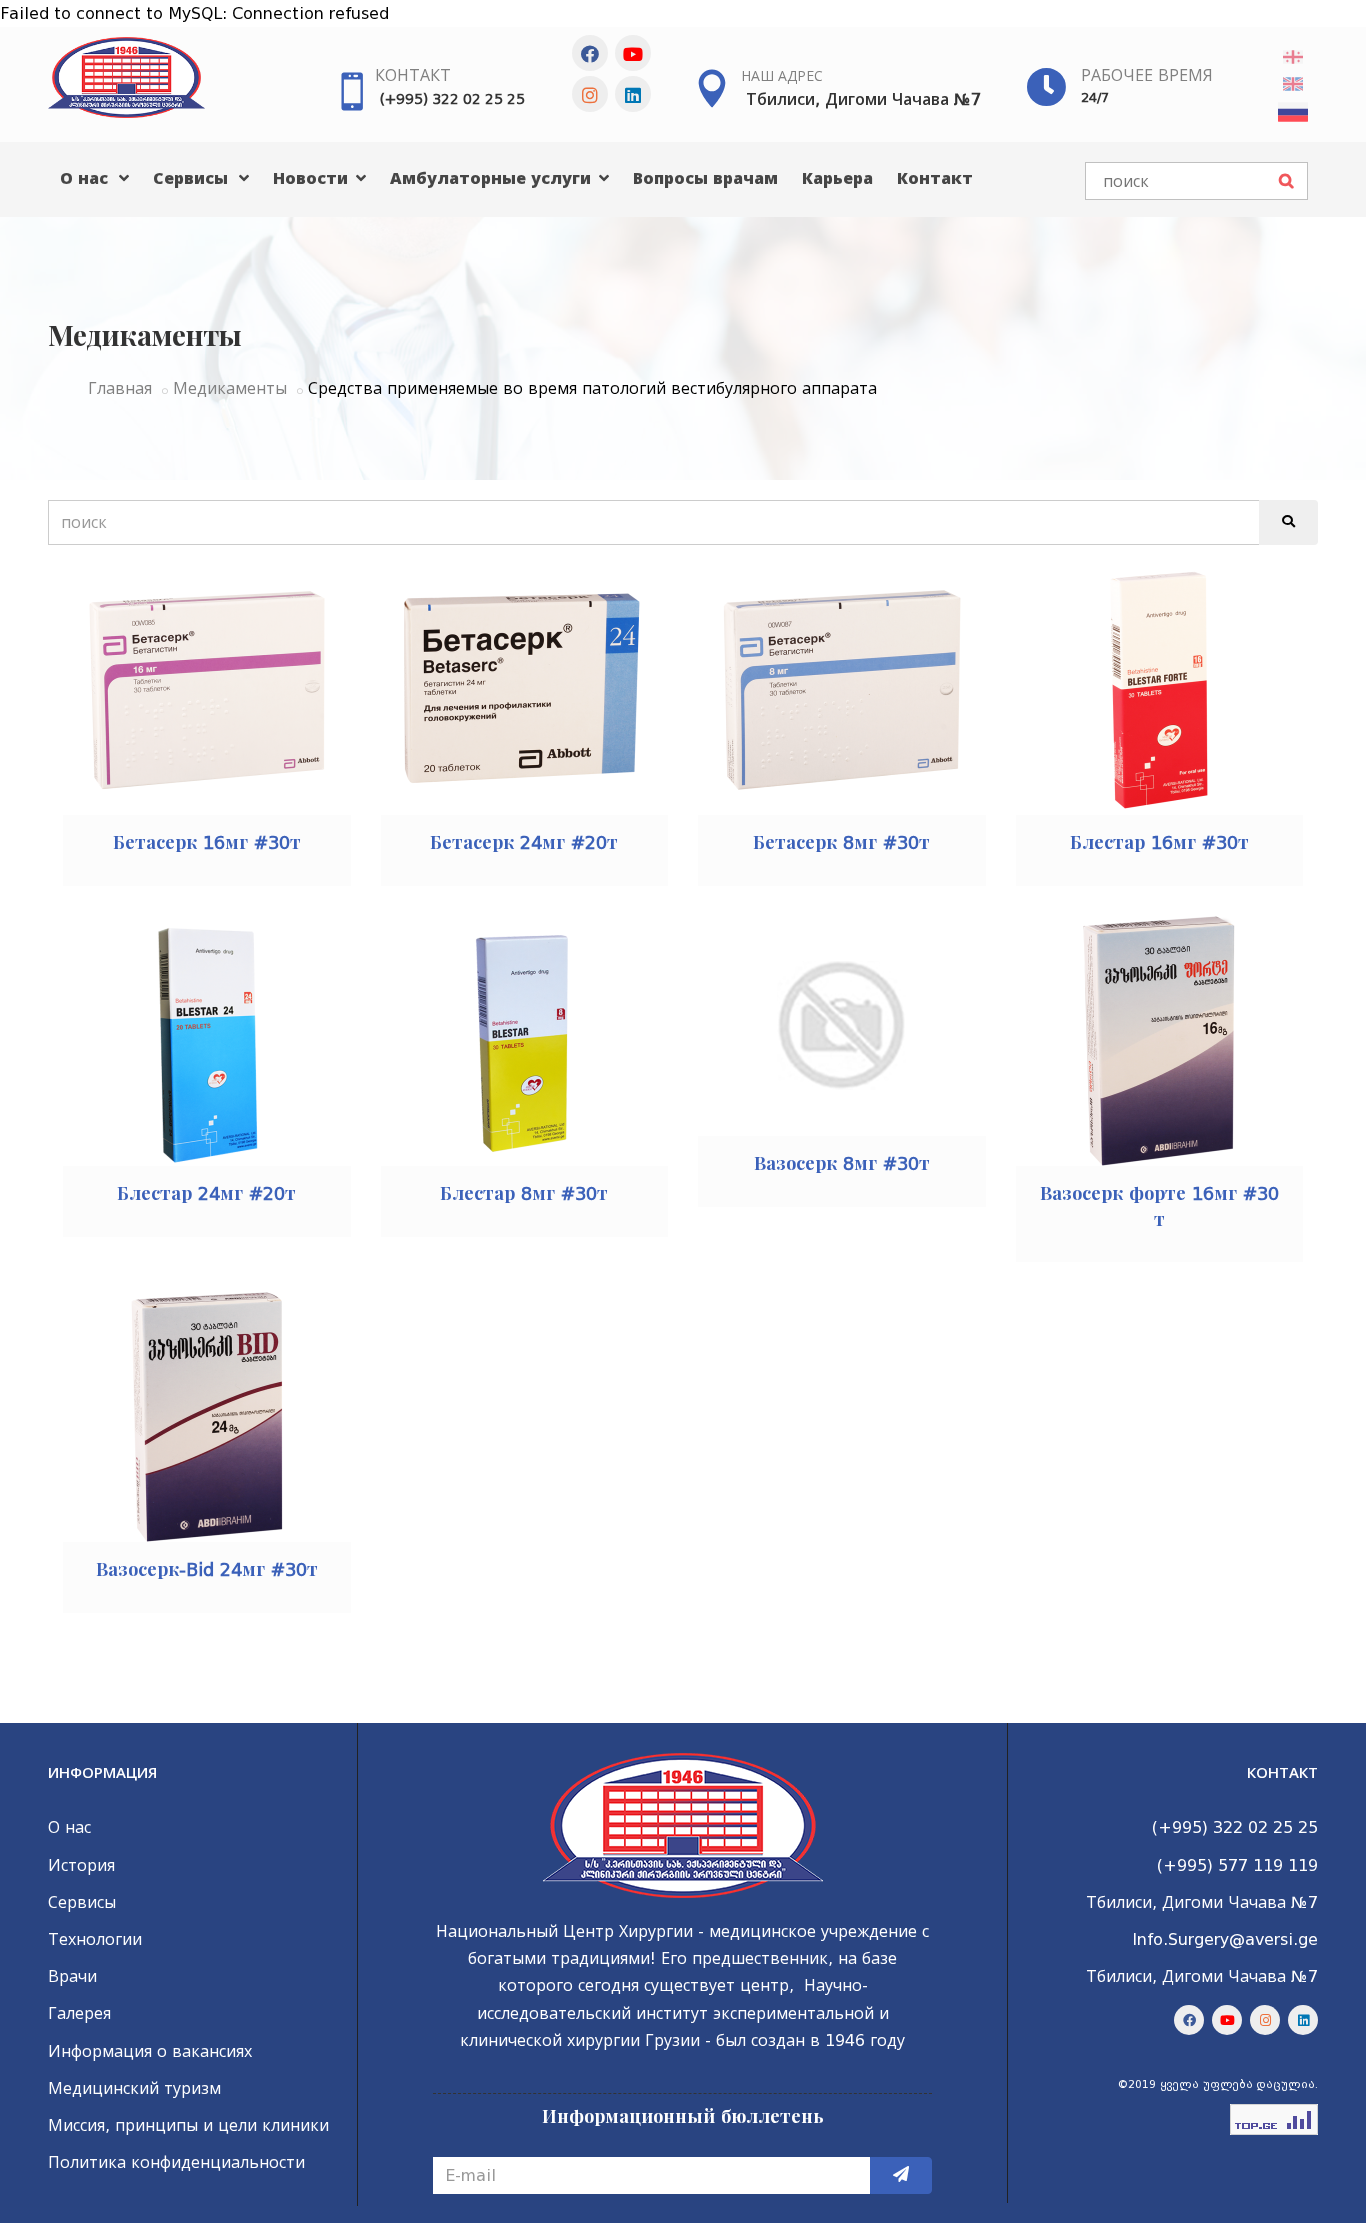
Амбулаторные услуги (493, 178)
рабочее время (1147, 75)
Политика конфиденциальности (176, 2162)
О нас (86, 178)
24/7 (1095, 97)
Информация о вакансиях (150, 2051)
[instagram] (590, 94)
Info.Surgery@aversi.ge (1225, 1939)
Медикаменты (230, 388)
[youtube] (633, 53)
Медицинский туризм (134, 2088)
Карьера (837, 178)
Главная (120, 388)
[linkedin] (633, 94)
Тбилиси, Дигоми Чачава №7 (863, 99)
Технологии (95, 1939)
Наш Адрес (782, 76)
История (81, 1865)
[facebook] (590, 53)
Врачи (72, 1976)
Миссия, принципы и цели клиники (188, 2125)
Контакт (413, 75)
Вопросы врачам (705, 178)
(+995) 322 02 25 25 (452, 99)
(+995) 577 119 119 (1237, 1865)
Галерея (79, 2013)
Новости (313, 178)
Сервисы (193, 178)
